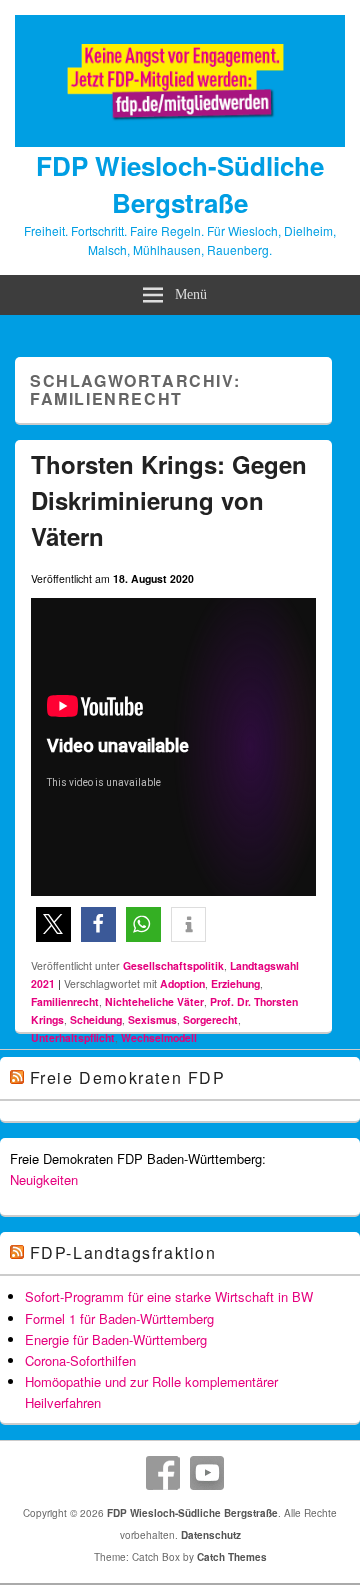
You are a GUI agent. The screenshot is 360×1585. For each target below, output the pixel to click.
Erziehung (235, 983)
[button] (53, 924)
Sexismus (152, 1019)
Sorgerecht (210, 1019)
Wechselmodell (159, 1037)
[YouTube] (207, 1473)
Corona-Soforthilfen (80, 1360)
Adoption (182, 983)
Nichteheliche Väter (154, 1001)
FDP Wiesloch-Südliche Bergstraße (180, 184)
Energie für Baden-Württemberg (116, 1339)
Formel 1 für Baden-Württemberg (119, 1318)
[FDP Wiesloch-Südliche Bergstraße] (180, 141)
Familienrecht (65, 1001)
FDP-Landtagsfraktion (123, 1252)
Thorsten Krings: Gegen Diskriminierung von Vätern (169, 500)
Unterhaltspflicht (73, 1037)
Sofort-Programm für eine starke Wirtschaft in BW (169, 1296)
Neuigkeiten (44, 1179)
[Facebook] (163, 1473)
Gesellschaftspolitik (173, 965)
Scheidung (96, 1019)
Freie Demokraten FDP (128, 1077)
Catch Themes (232, 1557)
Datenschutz (211, 1535)
